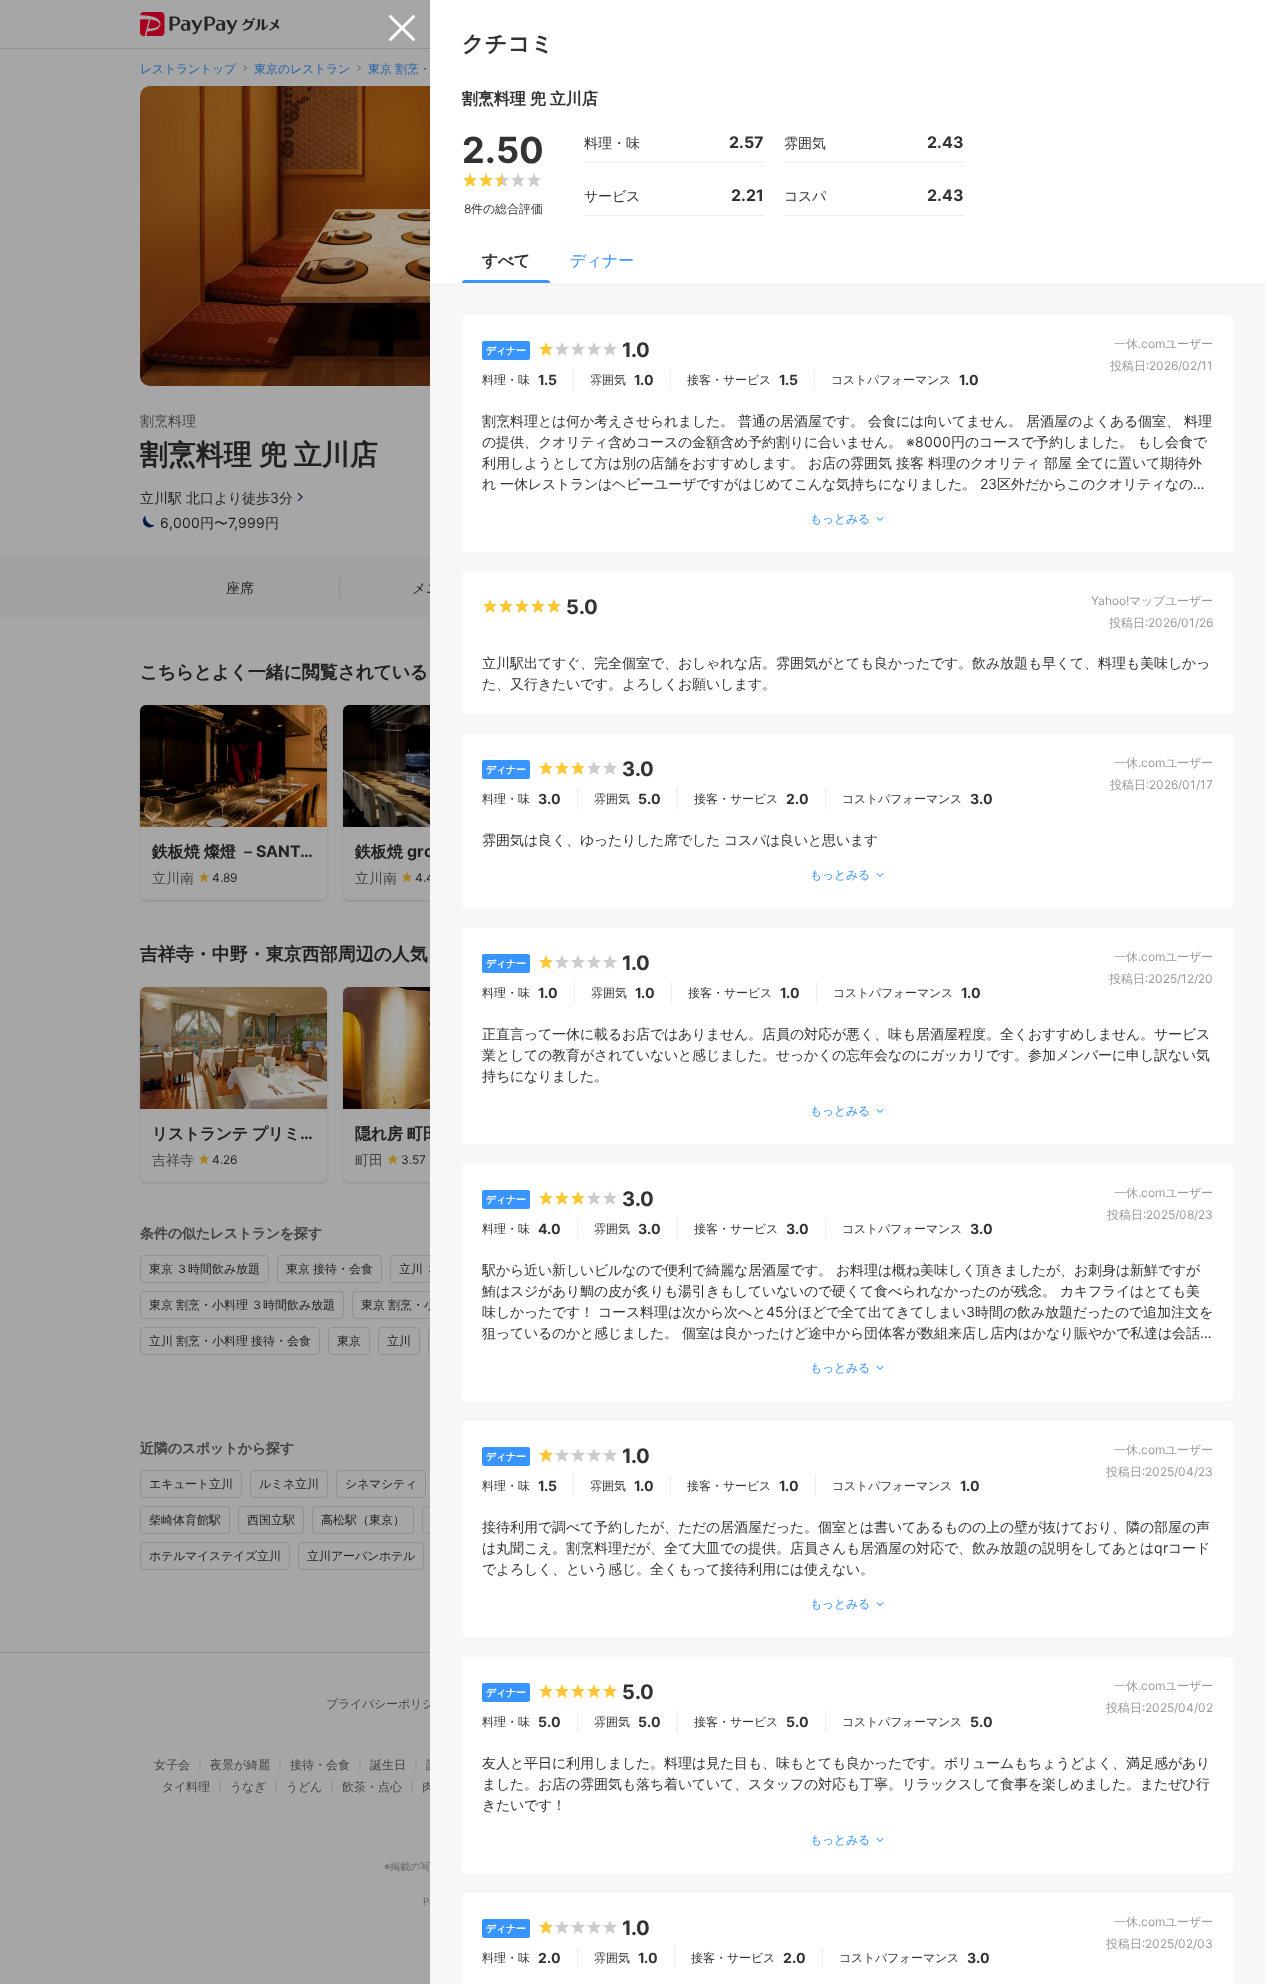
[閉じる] (402, 28)
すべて (506, 260)
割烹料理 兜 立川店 (530, 98)
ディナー (602, 260)
